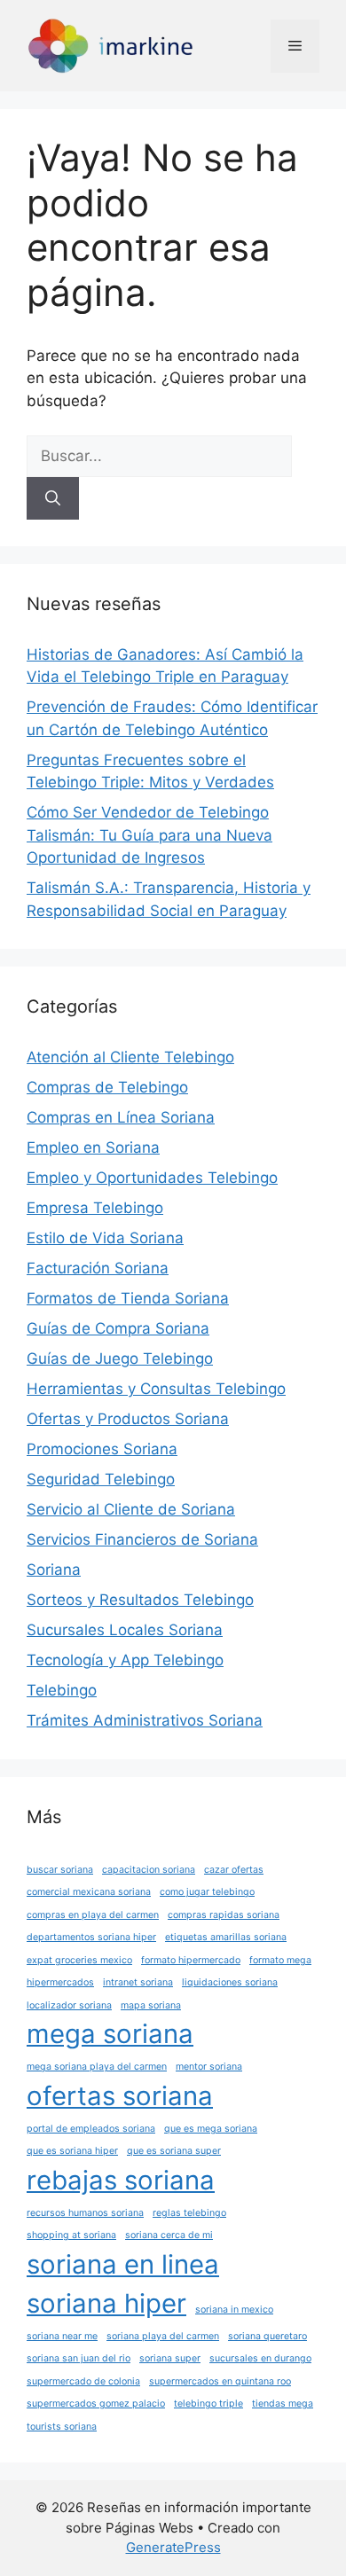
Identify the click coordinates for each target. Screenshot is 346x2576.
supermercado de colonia (83, 2381)
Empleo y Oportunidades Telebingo (152, 1178)
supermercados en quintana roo (220, 2381)
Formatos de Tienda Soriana (128, 1298)
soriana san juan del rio (79, 2358)
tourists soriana (62, 2427)
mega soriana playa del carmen (97, 2067)
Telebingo (62, 1690)
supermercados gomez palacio (96, 2404)
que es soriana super (174, 2151)
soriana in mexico (234, 2310)
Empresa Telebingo (95, 1208)
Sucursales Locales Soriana (125, 1630)
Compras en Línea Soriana (121, 1117)
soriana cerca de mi (169, 2235)
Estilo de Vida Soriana (105, 1238)
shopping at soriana (71, 2235)
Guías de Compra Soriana (118, 1328)
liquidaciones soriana (230, 1982)
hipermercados (60, 1982)
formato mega (280, 1960)
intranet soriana (138, 1982)
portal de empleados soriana (91, 2129)
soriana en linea (123, 2264)
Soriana (54, 1570)
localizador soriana (69, 2005)
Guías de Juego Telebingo (120, 1358)
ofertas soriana (120, 2096)
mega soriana (110, 2034)
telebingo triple (208, 2404)
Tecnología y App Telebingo (125, 1660)
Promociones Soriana (102, 1449)
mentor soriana (209, 2067)
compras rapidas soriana (224, 1915)
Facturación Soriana (98, 1268)
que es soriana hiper (72, 2151)
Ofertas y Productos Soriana (128, 1419)
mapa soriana (151, 2005)
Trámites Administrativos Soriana (145, 1720)
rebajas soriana (121, 2180)
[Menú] (295, 46)
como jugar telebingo (207, 1892)
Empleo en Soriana (93, 1147)
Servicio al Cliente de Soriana (131, 1509)
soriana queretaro (267, 2336)
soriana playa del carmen (163, 2336)
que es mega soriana (211, 2129)
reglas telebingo (189, 2213)
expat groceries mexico (79, 1960)
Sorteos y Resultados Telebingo (140, 1600)
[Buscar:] (159, 456)
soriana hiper (106, 2303)
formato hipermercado (191, 1960)
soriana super (170, 2358)
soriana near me (62, 2336)
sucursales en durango (260, 2358)
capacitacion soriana (149, 1870)
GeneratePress (173, 2547)
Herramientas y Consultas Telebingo (156, 1389)
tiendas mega (283, 2404)
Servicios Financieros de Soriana (142, 1539)
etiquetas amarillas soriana (226, 1937)
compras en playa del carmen (93, 1915)
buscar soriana (60, 1870)
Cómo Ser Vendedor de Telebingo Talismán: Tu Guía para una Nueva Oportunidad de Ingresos (149, 835)
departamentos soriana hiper (91, 1937)
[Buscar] (53, 498)
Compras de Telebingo (107, 1087)
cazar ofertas (234, 1870)
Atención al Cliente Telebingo (130, 1057)
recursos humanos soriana (85, 2213)
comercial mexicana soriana (89, 1892)
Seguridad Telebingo (101, 1479)
